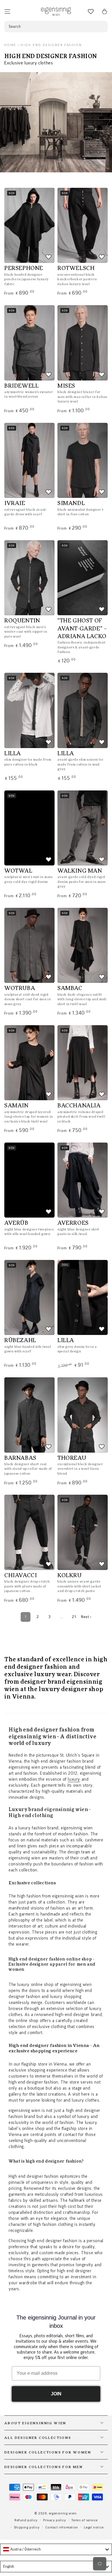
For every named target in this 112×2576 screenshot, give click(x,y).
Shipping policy (27, 2527)
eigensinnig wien (63, 2513)
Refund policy (26, 2520)
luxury (74, 1779)
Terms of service (85, 2520)
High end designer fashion (51, 45)
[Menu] (7, 11)
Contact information (62, 2527)
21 (74, 1617)
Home (10, 45)
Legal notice (94, 2527)
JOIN (56, 2394)
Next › (86, 1617)
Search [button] (15, 27)
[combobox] (56, 2549)
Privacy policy (54, 2520)
